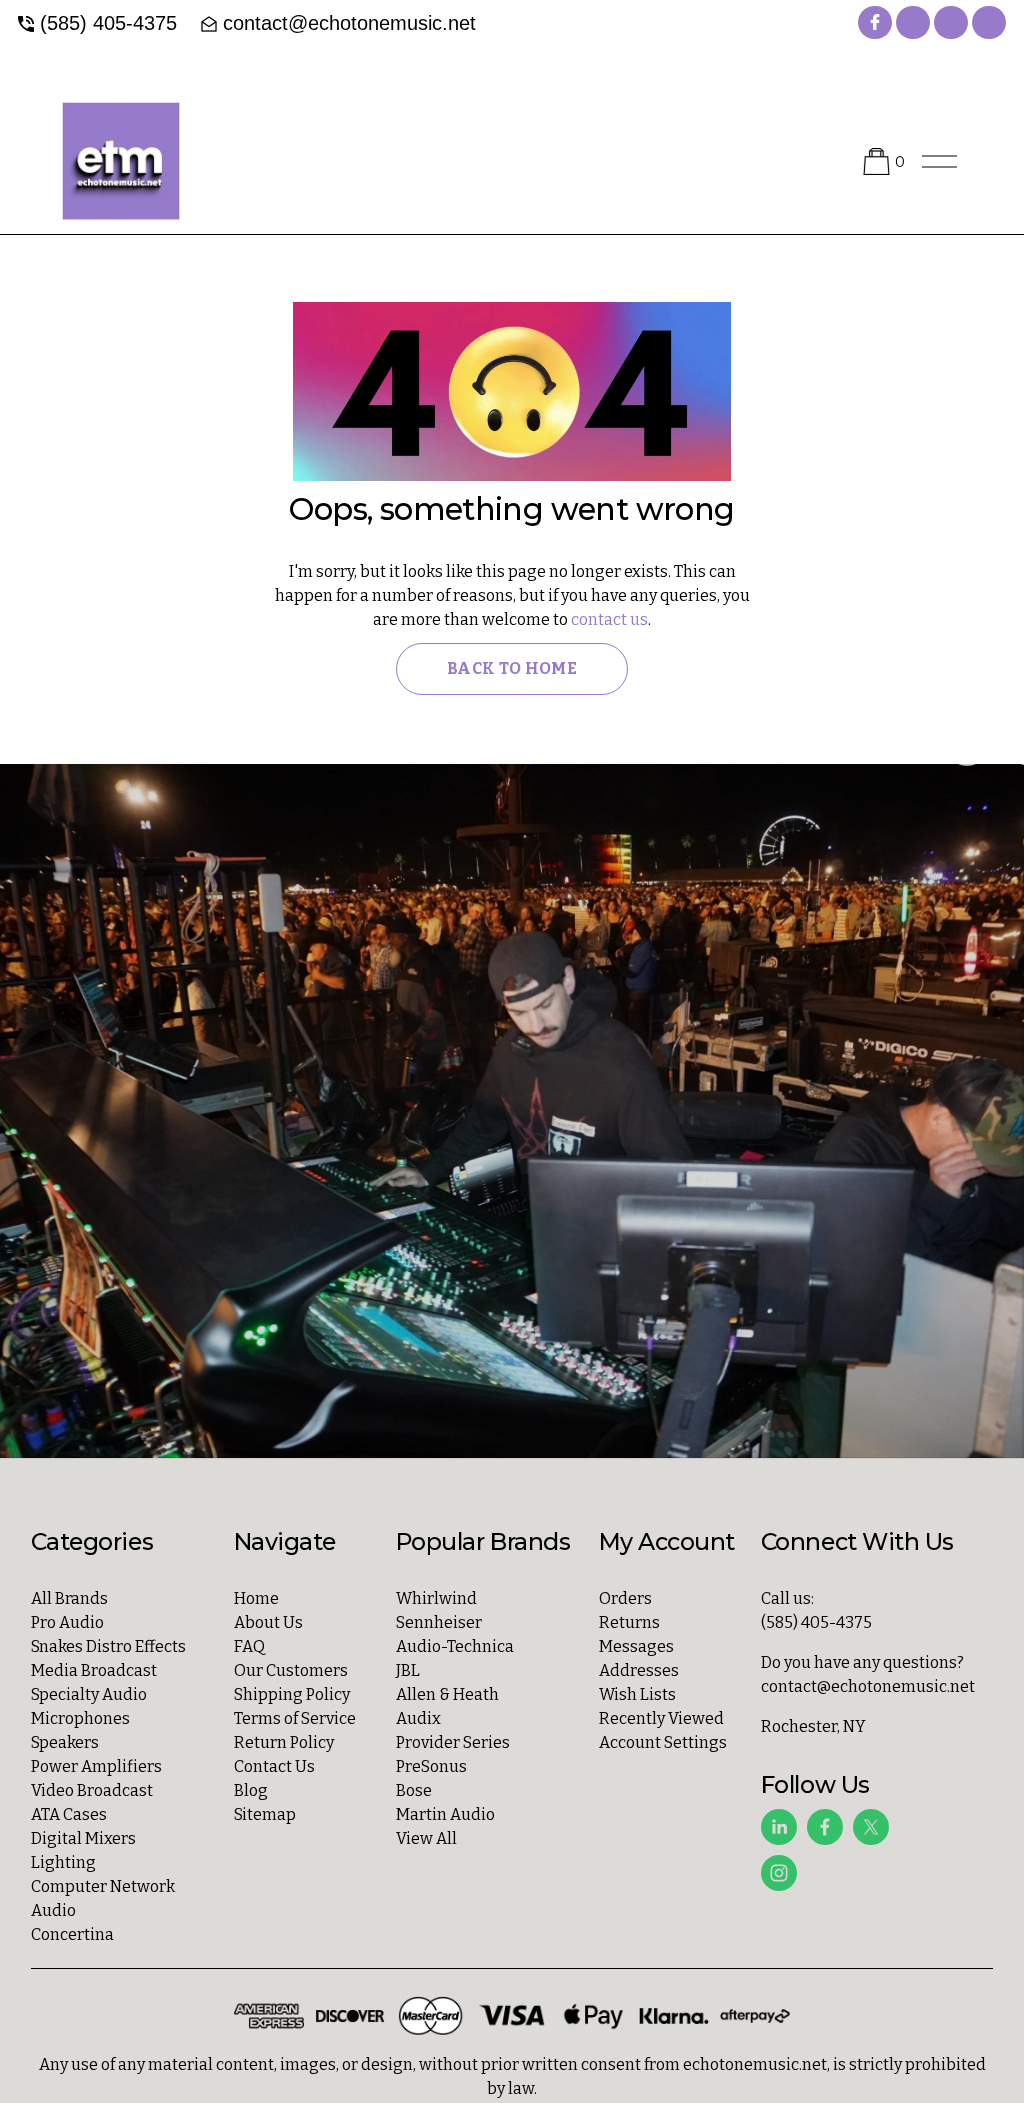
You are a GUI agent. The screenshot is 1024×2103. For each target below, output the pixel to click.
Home (256, 1598)
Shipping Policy (292, 1694)
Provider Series (453, 1742)
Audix (418, 1718)
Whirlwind (436, 1598)
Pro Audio (67, 1622)
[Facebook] (825, 1827)
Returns (629, 1622)
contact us (609, 619)
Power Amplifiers (96, 1766)
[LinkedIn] (779, 1827)
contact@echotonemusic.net (349, 23)
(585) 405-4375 (108, 23)
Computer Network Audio (103, 1898)
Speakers (65, 1742)
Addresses (639, 1670)
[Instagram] (779, 1873)
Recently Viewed (661, 1718)
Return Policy (284, 1742)
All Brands (69, 1598)
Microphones (80, 1718)
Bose (414, 1790)
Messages (636, 1646)
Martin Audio (445, 1814)
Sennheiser (439, 1622)
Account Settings (663, 1742)
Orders (625, 1598)
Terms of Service (295, 1718)
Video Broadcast (92, 1790)
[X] (871, 1827)
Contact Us (274, 1766)
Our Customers (291, 1670)
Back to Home (512, 668)
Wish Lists (637, 1694)
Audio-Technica (455, 1646)
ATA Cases (69, 1814)
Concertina (72, 1934)
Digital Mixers (83, 1838)
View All (426, 1838)
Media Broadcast (94, 1670)
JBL (408, 1670)
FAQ (249, 1646)
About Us (268, 1622)
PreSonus (431, 1766)
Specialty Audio (89, 1694)
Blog (251, 1790)
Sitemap (265, 1814)
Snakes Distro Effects (108, 1646)
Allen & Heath (447, 1694)
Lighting (63, 1862)
